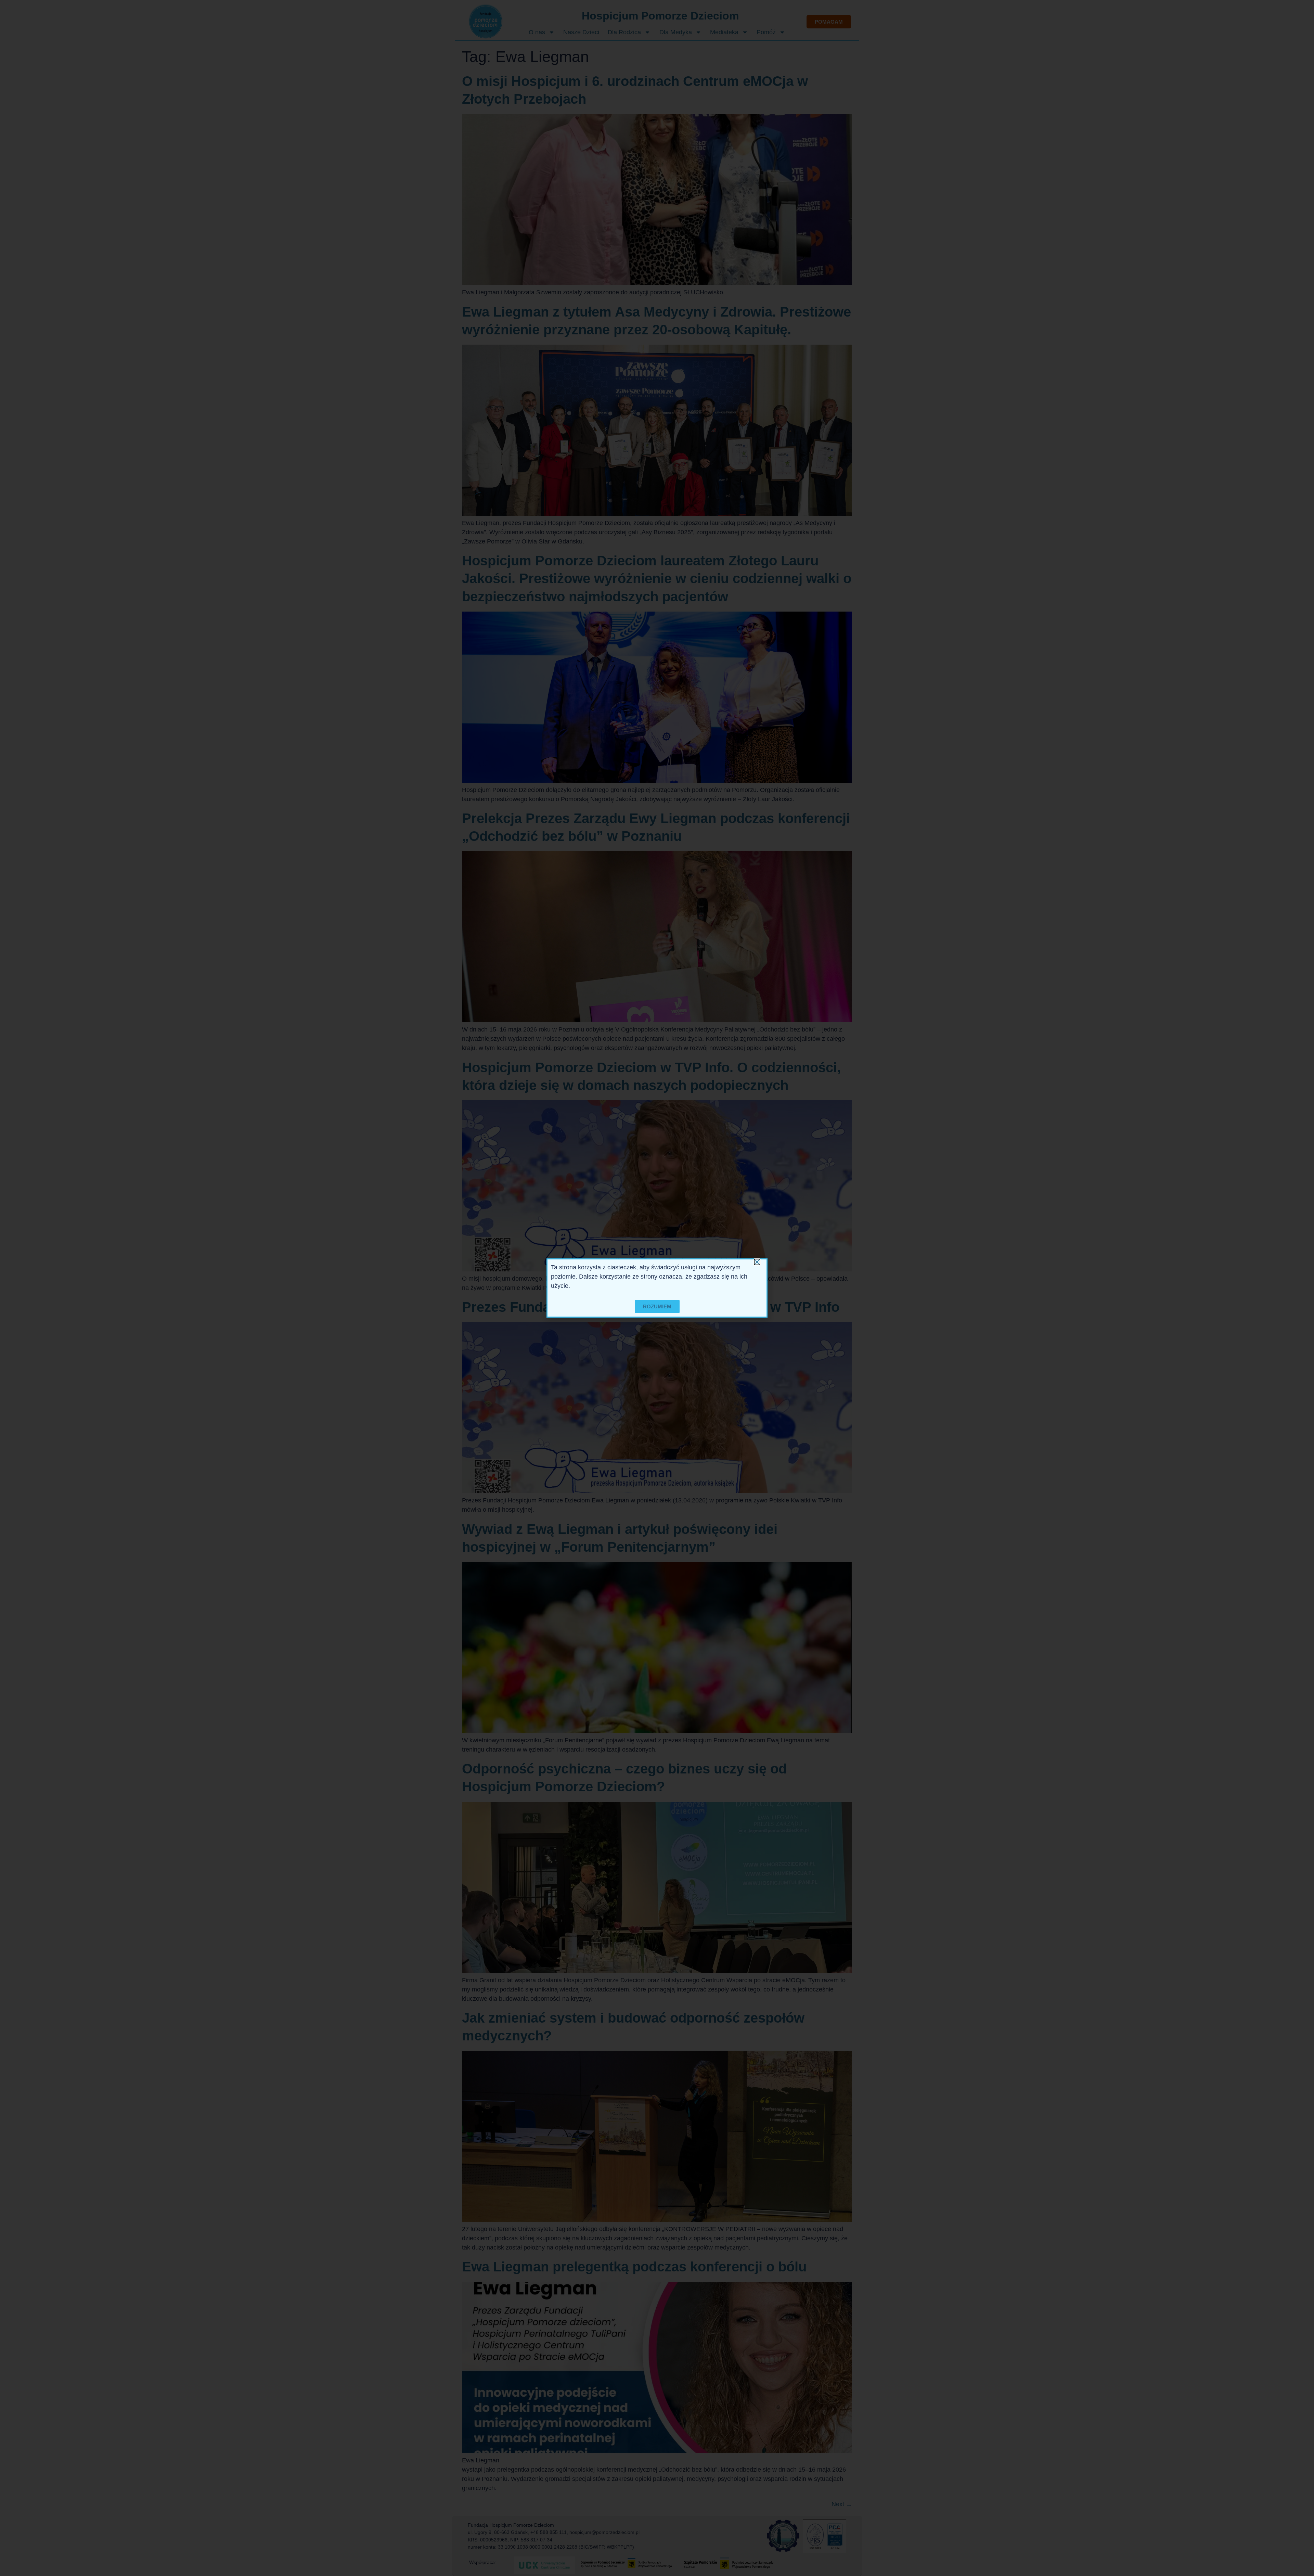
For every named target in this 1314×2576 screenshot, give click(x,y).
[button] (757, 1262)
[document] (657, 1288)
